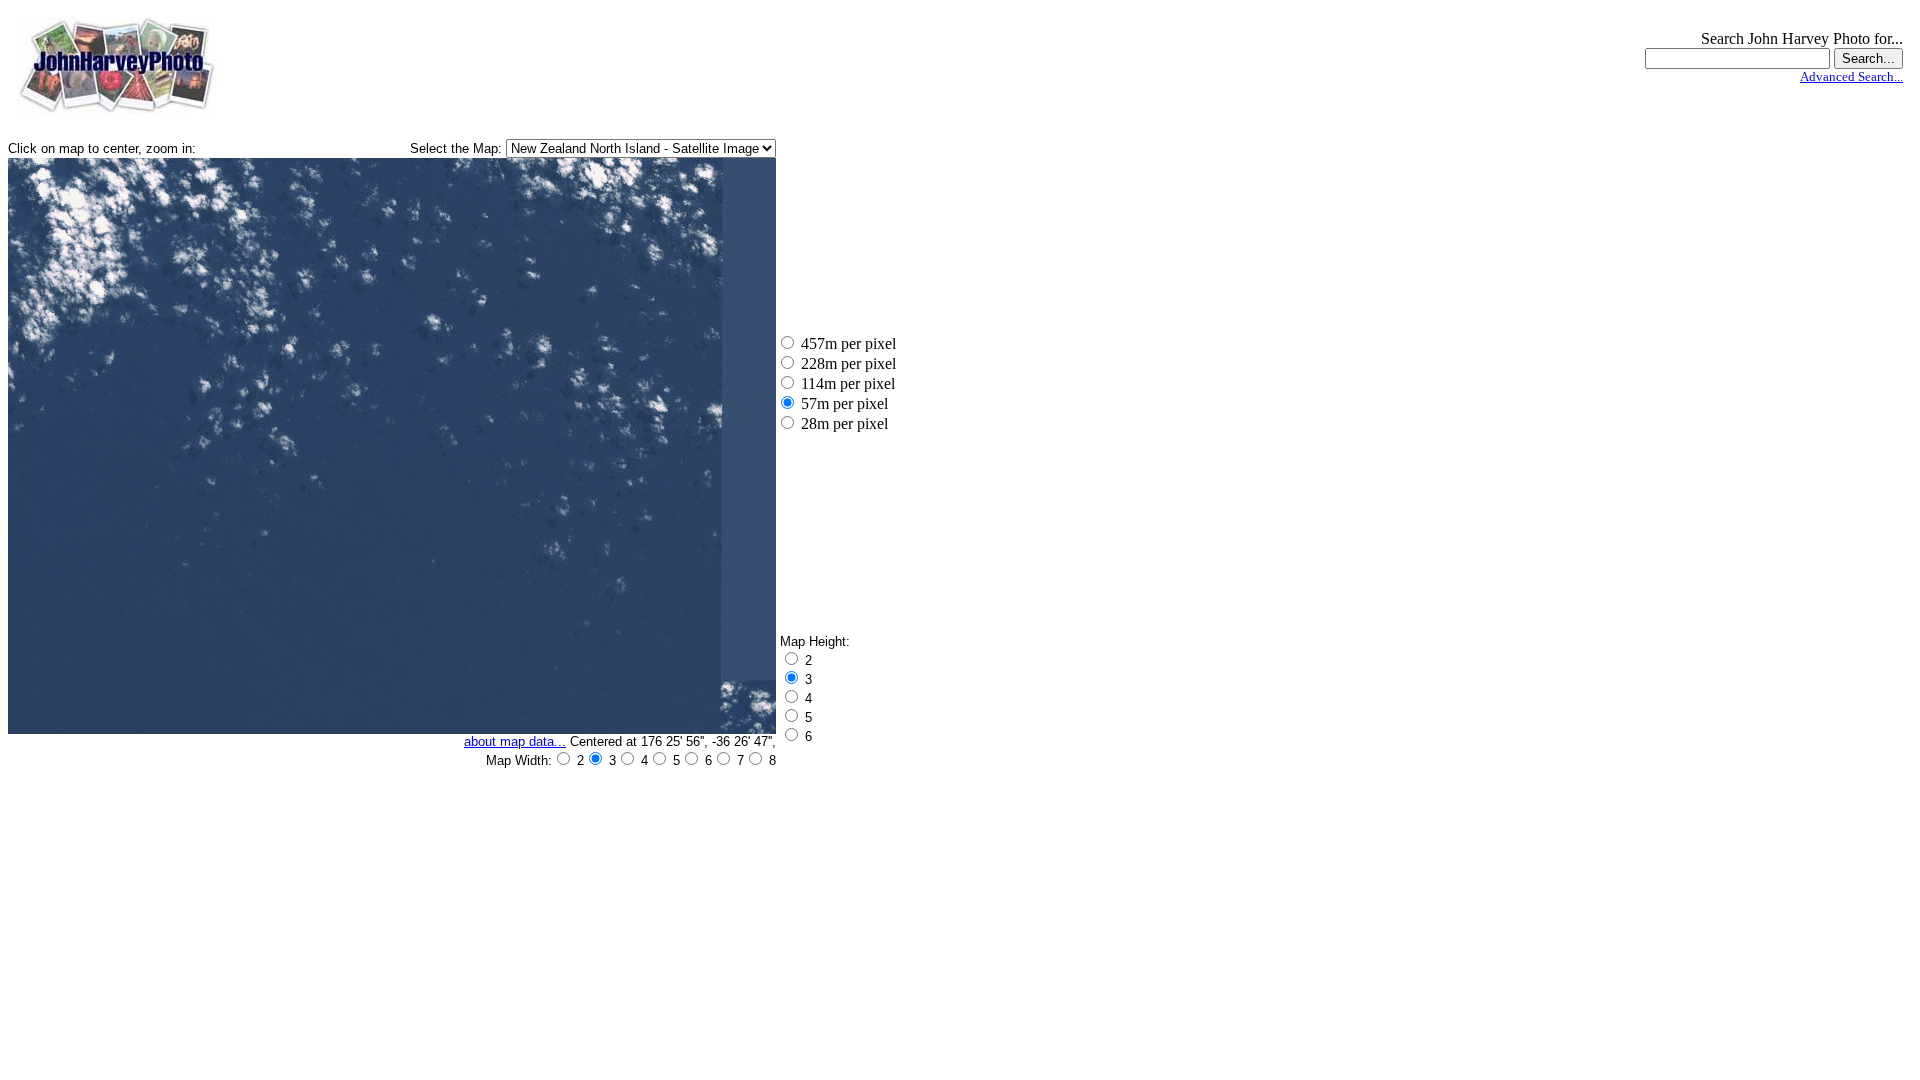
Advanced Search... (1851, 76)
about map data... (515, 741)
